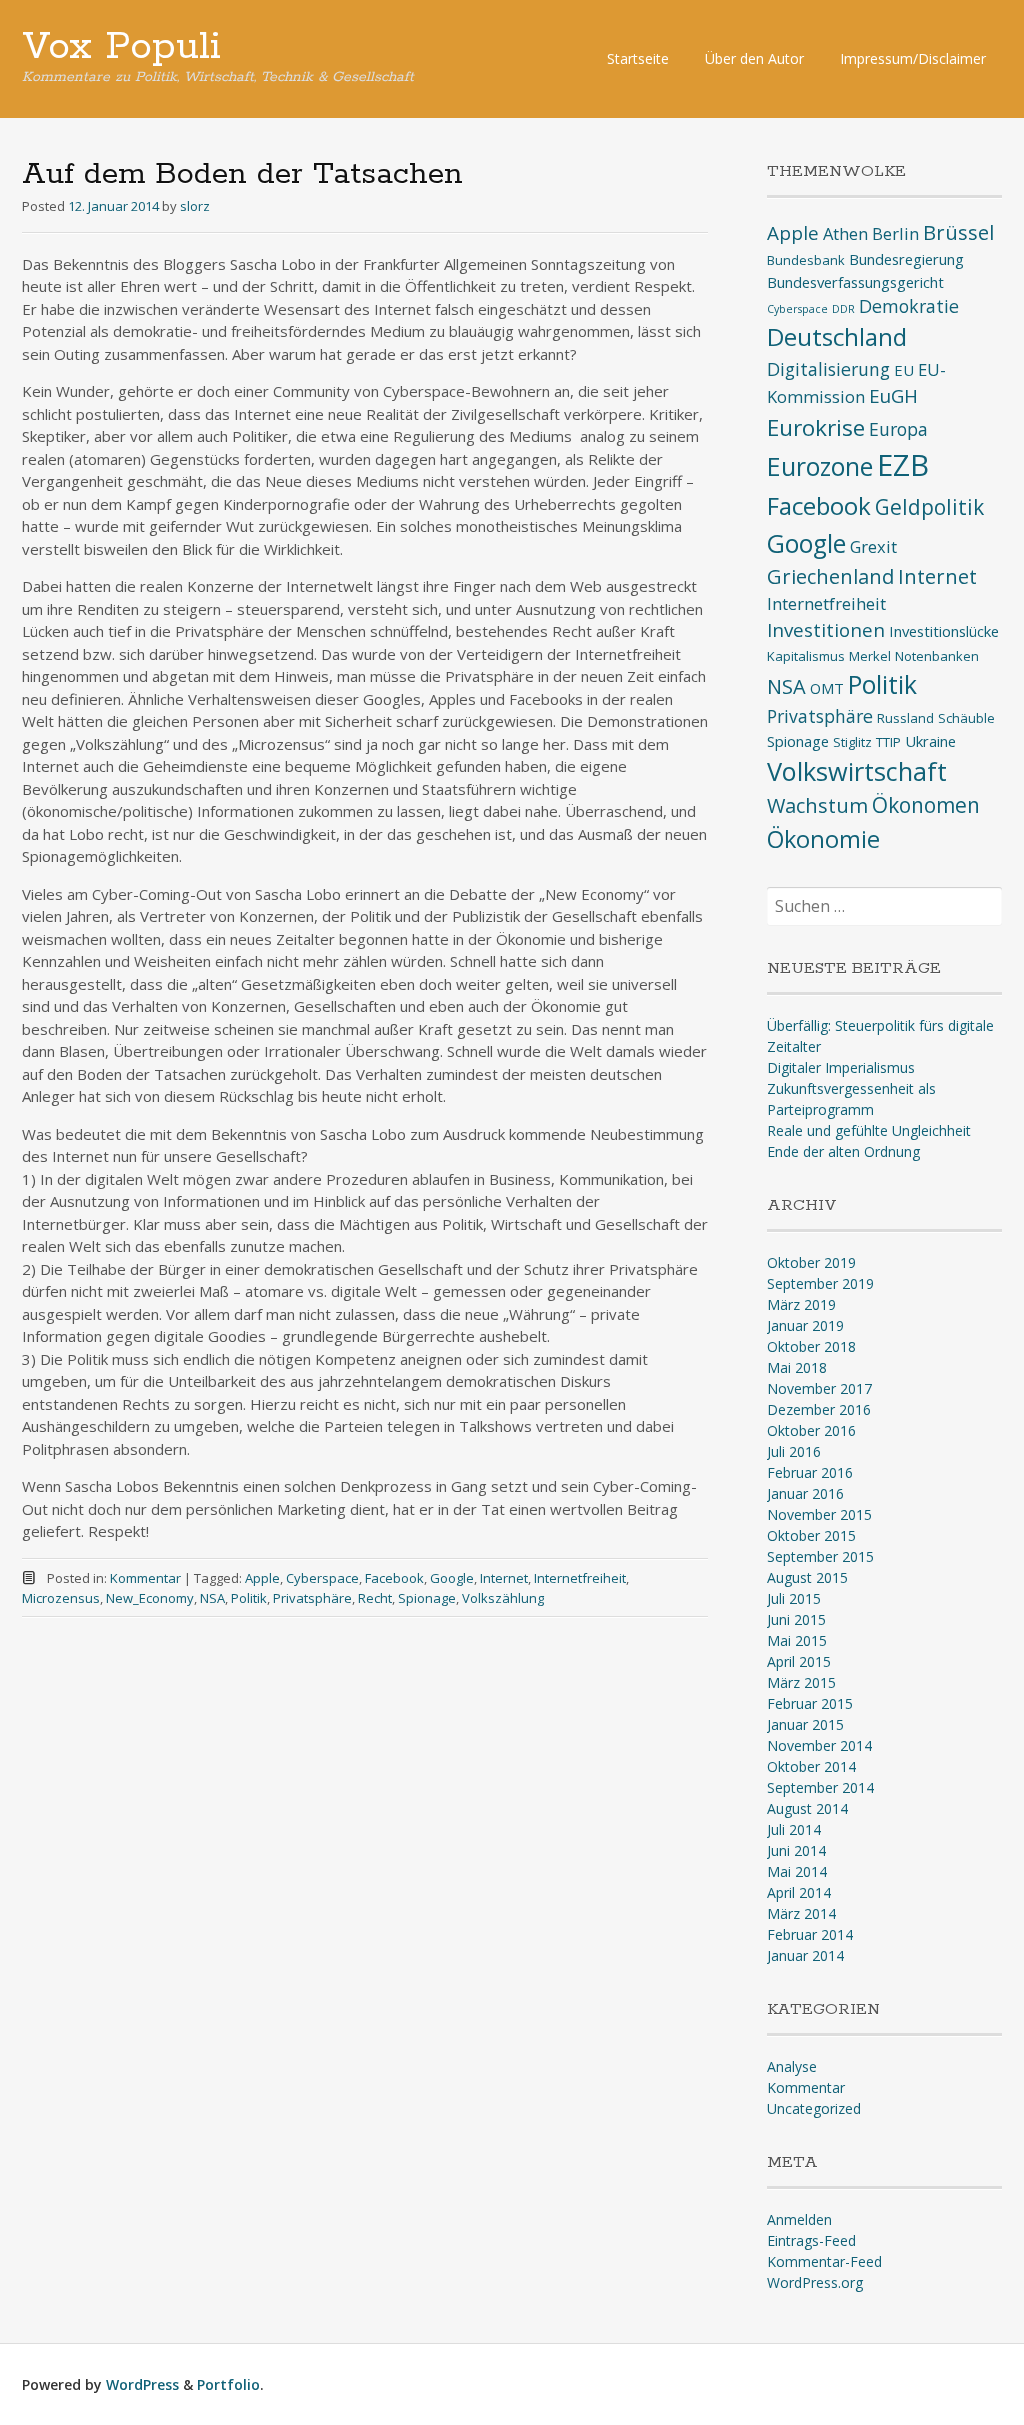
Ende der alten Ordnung (843, 1151)
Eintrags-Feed (811, 2240)
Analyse (792, 2066)
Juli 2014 (794, 1829)
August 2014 (807, 1808)
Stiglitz (852, 742)
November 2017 (819, 1388)
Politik (249, 1598)
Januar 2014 (805, 1955)
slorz (195, 206)
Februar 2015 (810, 1703)
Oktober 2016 (811, 1430)
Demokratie (909, 306)
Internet (504, 1578)
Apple (262, 1578)
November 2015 (819, 1514)
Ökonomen (926, 805)
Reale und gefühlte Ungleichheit (869, 1130)
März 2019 (801, 1304)
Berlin (895, 233)
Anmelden (799, 2219)
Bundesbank (806, 260)
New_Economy (150, 1598)
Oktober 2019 (811, 1262)
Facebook (394, 1578)
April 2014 (799, 1892)
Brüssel (958, 232)
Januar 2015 (805, 1724)
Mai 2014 (797, 1871)
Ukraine (930, 741)
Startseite (638, 58)
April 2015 (799, 1661)
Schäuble (966, 718)
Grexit (873, 546)
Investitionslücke (944, 631)
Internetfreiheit (580, 1578)
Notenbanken (937, 656)
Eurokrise (816, 427)
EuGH (893, 396)
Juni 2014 (796, 1850)
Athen (845, 233)
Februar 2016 (810, 1472)
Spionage (427, 1598)
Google (452, 1578)
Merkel (870, 656)
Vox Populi (121, 47)
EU (904, 370)
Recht (375, 1598)
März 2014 (801, 1913)
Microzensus (61, 1598)
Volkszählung (503, 1598)
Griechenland (830, 576)
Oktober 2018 (811, 1346)
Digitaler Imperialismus (841, 1067)
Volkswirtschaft (857, 771)
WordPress (142, 2384)
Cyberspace (322, 1578)
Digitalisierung (828, 369)
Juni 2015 (796, 1619)
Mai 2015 (797, 1640)
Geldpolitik (929, 507)
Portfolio (228, 2384)
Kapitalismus (806, 656)
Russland (905, 718)
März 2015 (801, 1682)
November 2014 (819, 1745)
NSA (212, 1598)
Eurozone (820, 466)
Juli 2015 (794, 1598)
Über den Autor (754, 58)
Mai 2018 (797, 1367)
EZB (903, 465)
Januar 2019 (805, 1325)
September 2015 (820, 1556)
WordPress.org (815, 2282)
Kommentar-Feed (824, 2261)
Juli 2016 (794, 1451)
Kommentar (145, 1578)
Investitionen (826, 630)
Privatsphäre (312, 1598)
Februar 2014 (810, 1934)
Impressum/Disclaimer (913, 58)
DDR (843, 309)
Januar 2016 (805, 1493)
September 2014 (820, 1787)
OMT (827, 688)
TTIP (888, 742)
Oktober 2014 (811, 1766)
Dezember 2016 (819, 1409)
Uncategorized (814, 2108)
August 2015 (807, 1577)
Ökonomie (823, 839)
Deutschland (837, 336)
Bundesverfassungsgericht (855, 282)
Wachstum (817, 805)
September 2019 (820, 1283)
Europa (898, 429)
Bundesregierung (906, 259)
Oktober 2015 (811, 1535)
